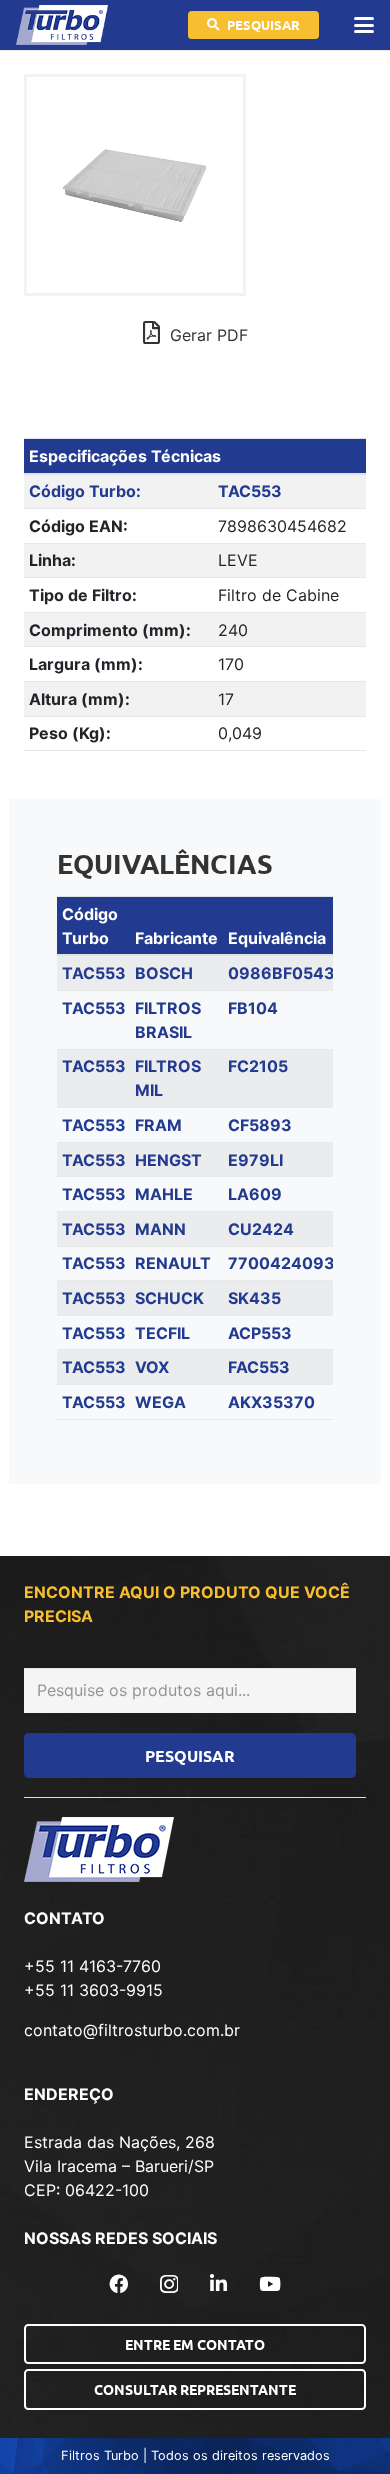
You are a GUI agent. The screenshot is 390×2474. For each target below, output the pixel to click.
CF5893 (260, 1125)
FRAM (158, 1125)
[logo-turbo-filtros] (62, 25)
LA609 (255, 1194)
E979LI (255, 1160)
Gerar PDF (206, 335)
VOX (152, 1367)
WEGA (160, 1402)
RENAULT (173, 1263)
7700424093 (281, 1263)
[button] (364, 25)
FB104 (253, 1008)
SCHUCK (169, 1298)
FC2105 (258, 1066)
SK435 (254, 1298)
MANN (160, 1229)
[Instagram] (169, 2284)
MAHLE (164, 1194)
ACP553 (260, 1333)
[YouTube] (270, 2283)
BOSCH (164, 973)
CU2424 (261, 1229)
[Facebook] (118, 2283)
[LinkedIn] (218, 2283)
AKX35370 (271, 1402)
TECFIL (162, 1333)
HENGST (168, 1160)
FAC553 (259, 1367)
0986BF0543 (281, 973)
